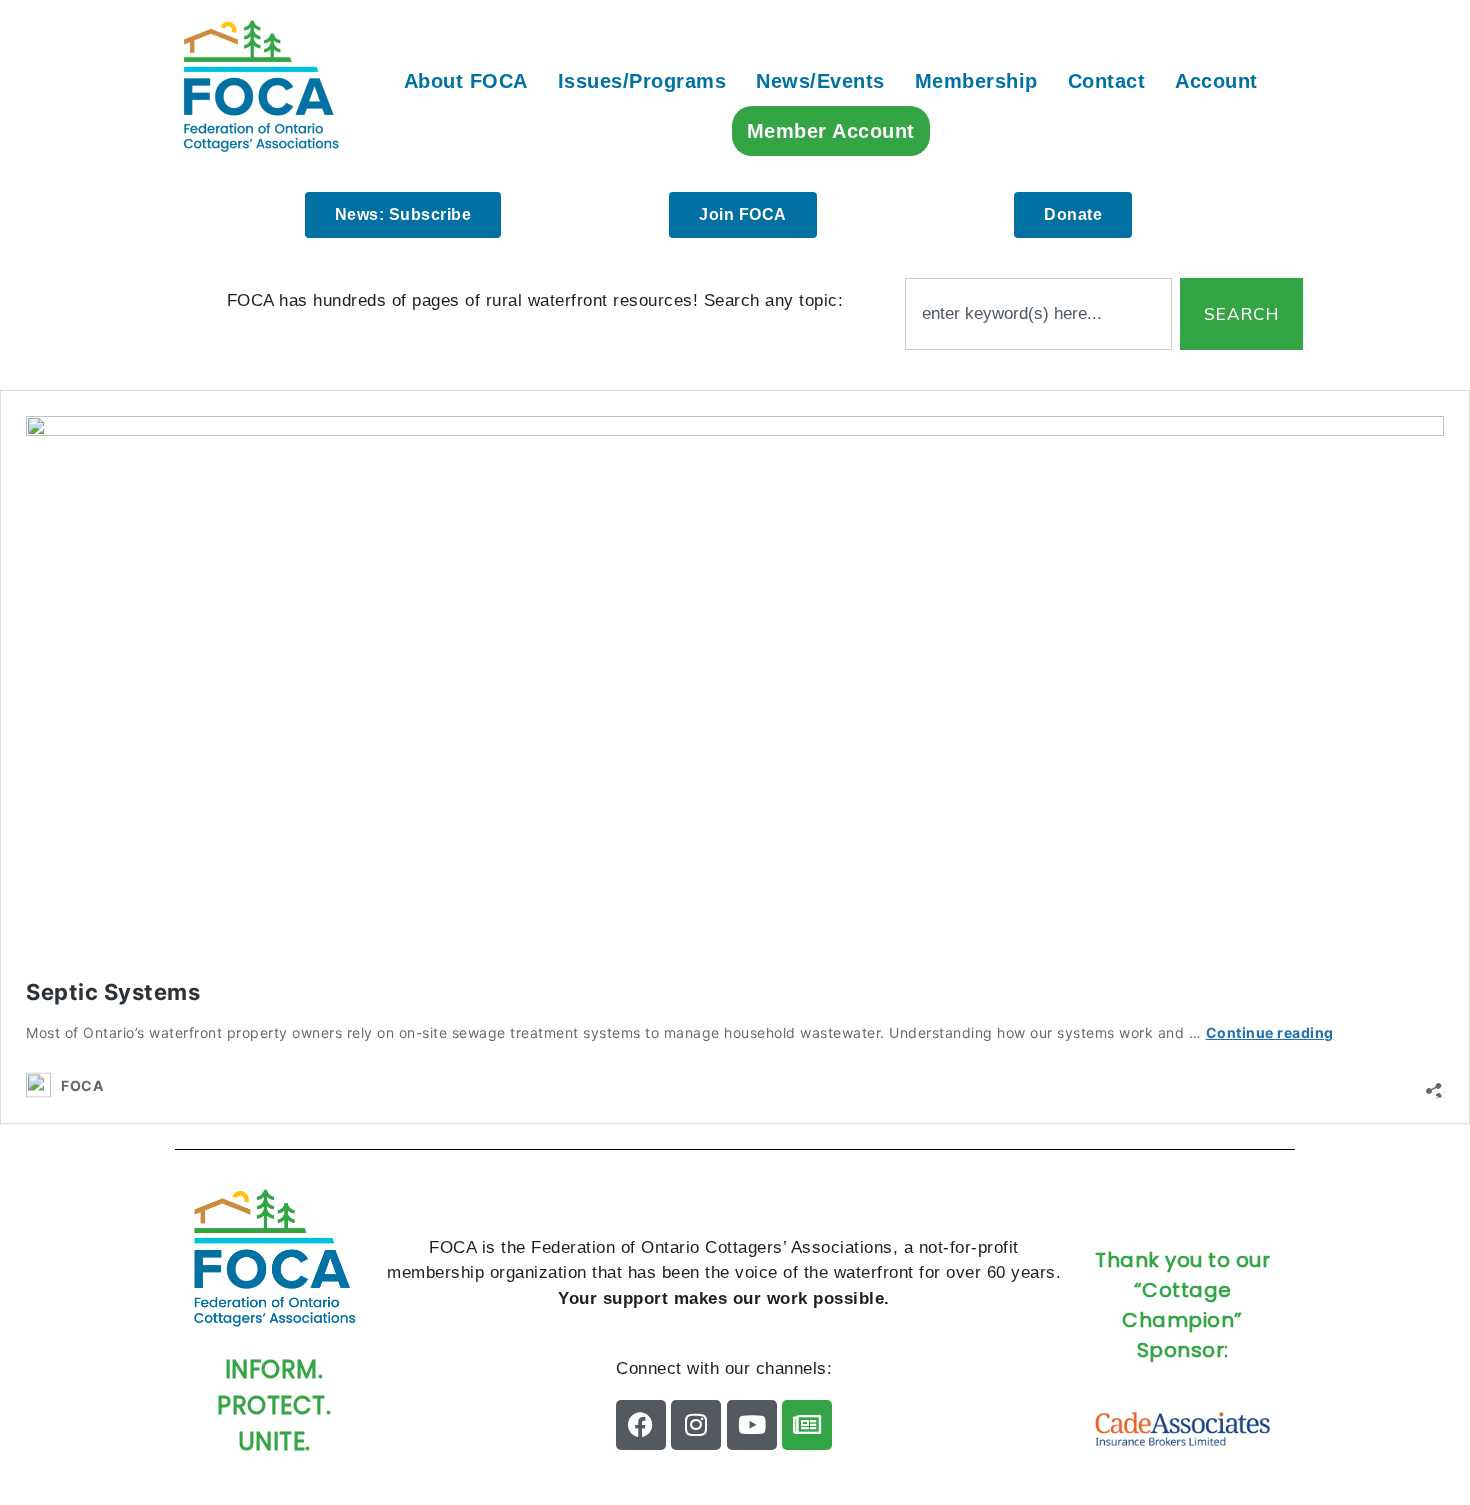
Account (1216, 81)
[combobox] (1039, 314)
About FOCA (466, 81)
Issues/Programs (642, 81)
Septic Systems (113, 992)
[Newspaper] (807, 1425)
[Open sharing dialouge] (1434, 1085)
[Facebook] (641, 1425)
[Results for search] (1039, 361)
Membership (976, 81)
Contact (1107, 81)
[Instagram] (696, 1425)
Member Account (831, 131)
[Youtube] (752, 1425)
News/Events (820, 81)
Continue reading (1270, 1032)
